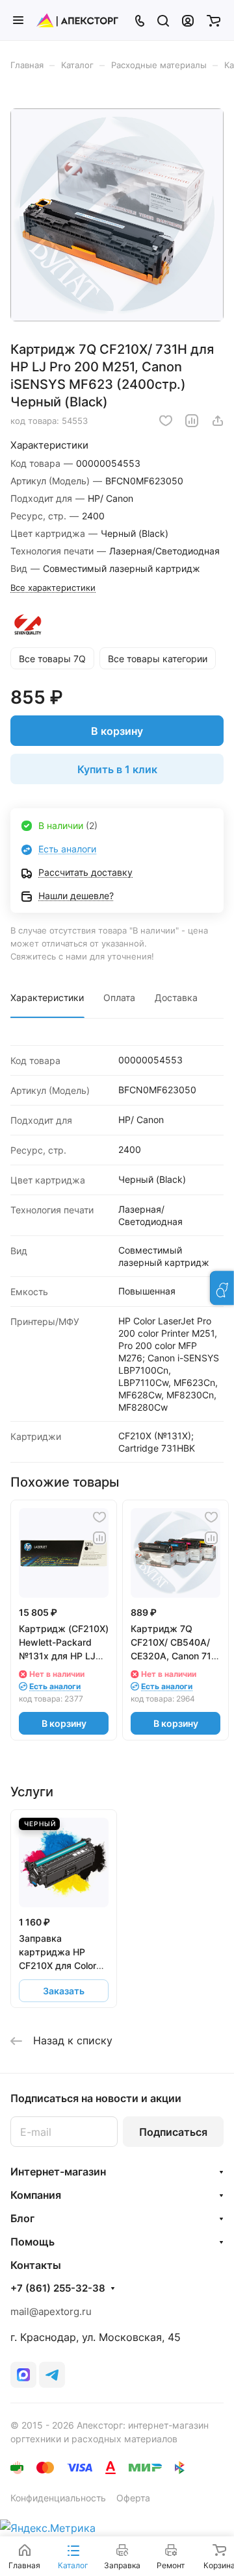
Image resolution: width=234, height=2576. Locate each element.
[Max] (23, 2375)
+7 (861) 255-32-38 (58, 2288)
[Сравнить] (192, 421)
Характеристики (47, 997)
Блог (22, 2218)
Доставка (176, 997)
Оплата (119, 997)
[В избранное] (166, 421)
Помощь (32, 2242)
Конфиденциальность (58, 2498)
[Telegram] (52, 2375)
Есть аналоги (67, 849)
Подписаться (173, 2132)
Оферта (133, 2498)
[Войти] (188, 20)
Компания (36, 2195)
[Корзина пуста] (214, 20)
